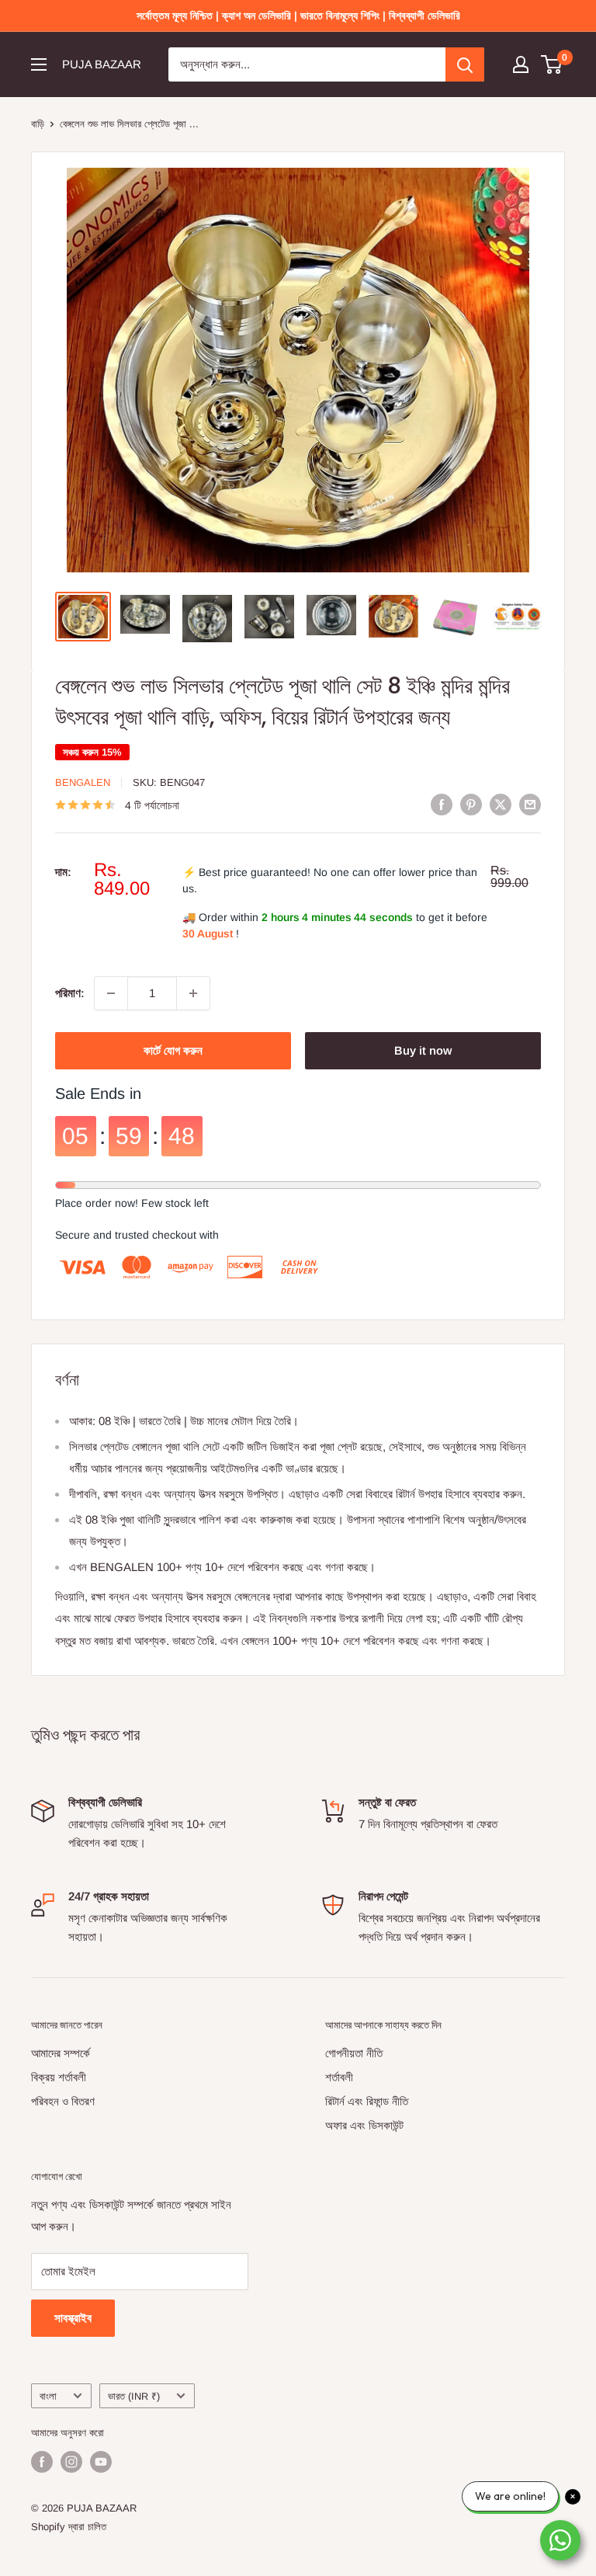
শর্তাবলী (339, 2077)
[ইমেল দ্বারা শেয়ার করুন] (530, 804)
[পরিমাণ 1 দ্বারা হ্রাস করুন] (111, 993)
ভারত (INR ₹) (134, 2396)
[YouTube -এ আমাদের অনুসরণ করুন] (101, 2462)
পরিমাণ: (70, 993)
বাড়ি (38, 124)
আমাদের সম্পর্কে (61, 2053)
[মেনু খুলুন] (39, 64)
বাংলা (48, 2396)
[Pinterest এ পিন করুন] (471, 804)
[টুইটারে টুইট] (501, 804)
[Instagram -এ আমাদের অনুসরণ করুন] (71, 2462)
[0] (552, 64)
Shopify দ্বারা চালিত (69, 2527)
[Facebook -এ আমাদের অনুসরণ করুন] (42, 2462)
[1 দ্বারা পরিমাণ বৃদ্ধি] (193, 993)
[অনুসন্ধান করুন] (465, 64)
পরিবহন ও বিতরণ (63, 2101)
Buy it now (423, 1050)
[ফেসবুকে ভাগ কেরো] (442, 804)
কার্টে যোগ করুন (173, 1050)
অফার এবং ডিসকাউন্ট (364, 2125)
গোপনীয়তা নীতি (354, 2053)
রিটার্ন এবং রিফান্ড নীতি (367, 2101)
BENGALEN (83, 782)
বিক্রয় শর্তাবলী (59, 2077)
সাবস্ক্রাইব (73, 2318)
